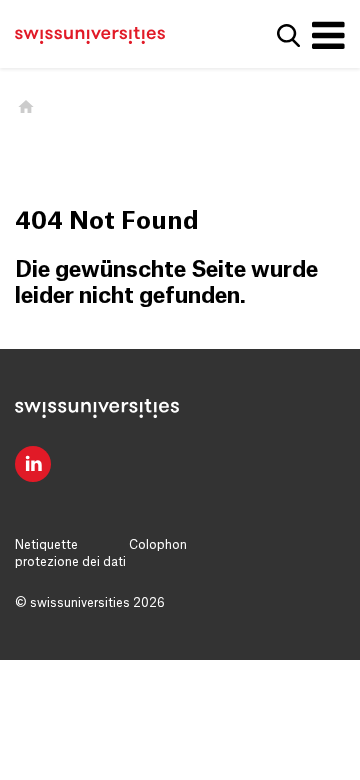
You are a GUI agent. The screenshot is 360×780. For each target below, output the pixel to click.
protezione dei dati (70, 562)
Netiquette (46, 545)
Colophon (158, 545)
